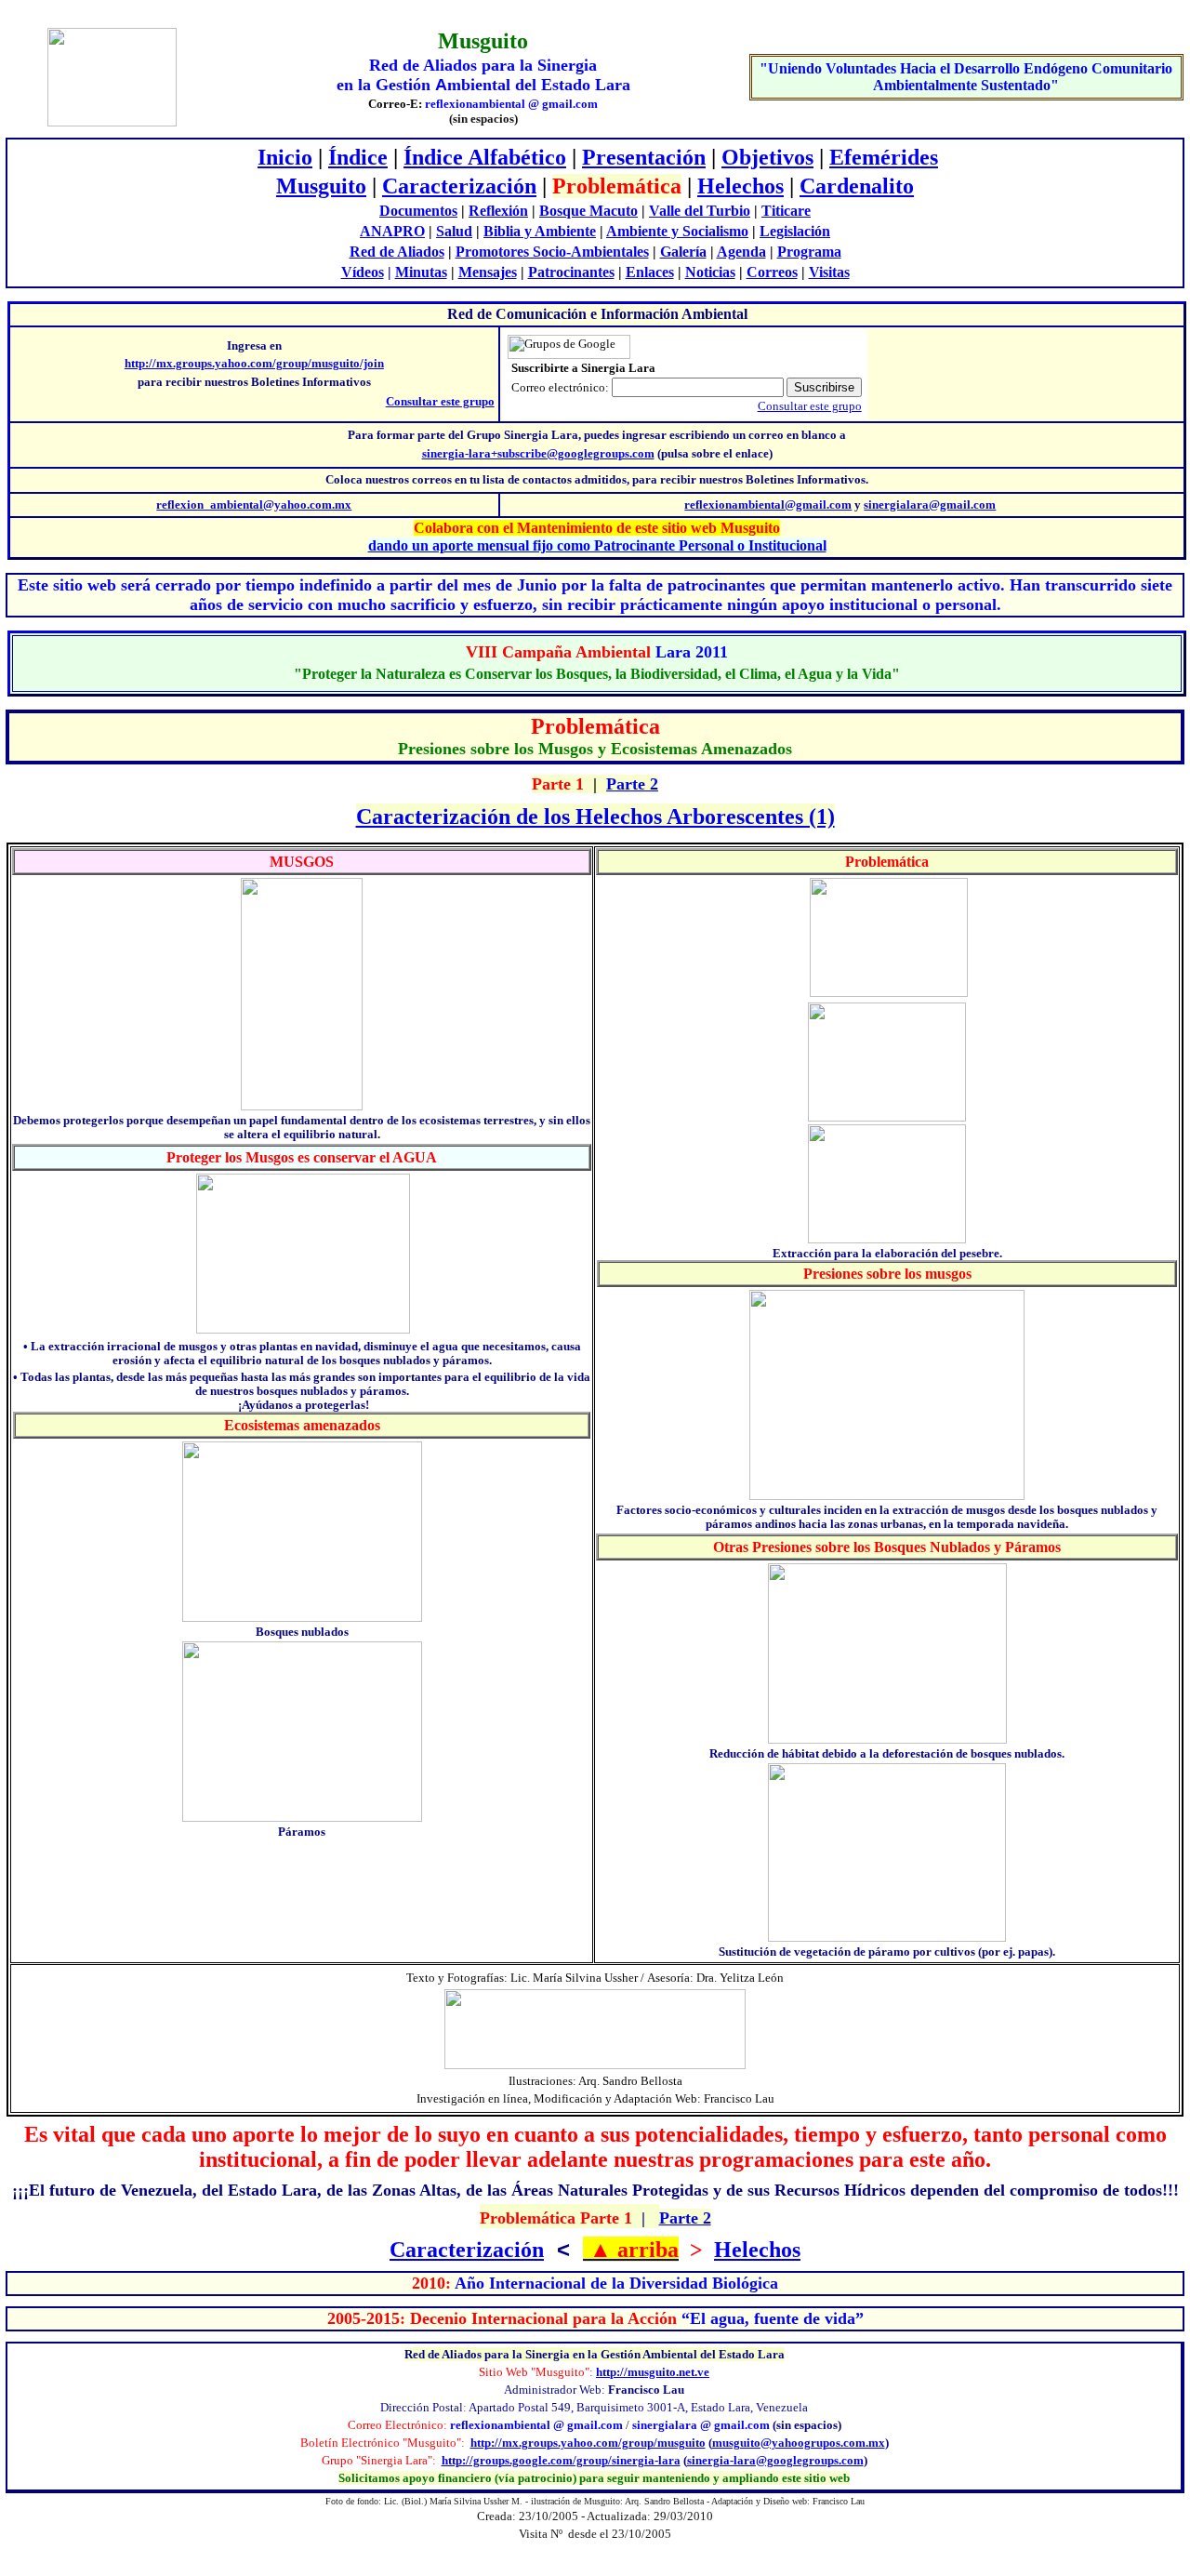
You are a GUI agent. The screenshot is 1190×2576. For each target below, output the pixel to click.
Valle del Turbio (700, 211)
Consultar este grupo (440, 401)
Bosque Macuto (588, 211)
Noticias (710, 272)
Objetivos (767, 157)
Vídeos (363, 272)
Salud (454, 231)
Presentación (644, 157)
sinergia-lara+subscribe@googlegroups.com (538, 453)
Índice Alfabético (485, 157)
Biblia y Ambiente (540, 231)
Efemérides (884, 157)
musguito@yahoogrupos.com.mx (799, 2443)
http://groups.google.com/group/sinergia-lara (561, 2460)
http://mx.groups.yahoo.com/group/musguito (588, 2443)
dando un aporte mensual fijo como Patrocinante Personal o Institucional (597, 545)
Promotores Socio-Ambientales (552, 252)
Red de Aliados (397, 252)
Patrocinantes (571, 272)
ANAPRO (392, 231)
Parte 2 (632, 784)
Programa (809, 252)
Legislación (795, 231)
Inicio (285, 157)
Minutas (421, 272)
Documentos (418, 211)
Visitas (829, 272)
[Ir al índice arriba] (586, 2249)
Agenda (741, 252)
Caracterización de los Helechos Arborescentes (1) (595, 817)
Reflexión (498, 211)
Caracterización (459, 186)
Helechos (740, 186)
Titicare (786, 211)
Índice (358, 157)
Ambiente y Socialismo (677, 231)
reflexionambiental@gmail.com (768, 505)
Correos (772, 272)
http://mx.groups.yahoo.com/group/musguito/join (254, 363)
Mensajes (488, 272)
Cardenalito (857, 186)
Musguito (321, 186)
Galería (683, 252)
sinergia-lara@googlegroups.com (775, 2460)
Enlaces (650, 272)
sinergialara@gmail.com (930, 505)
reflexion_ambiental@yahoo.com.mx (254, 505)
